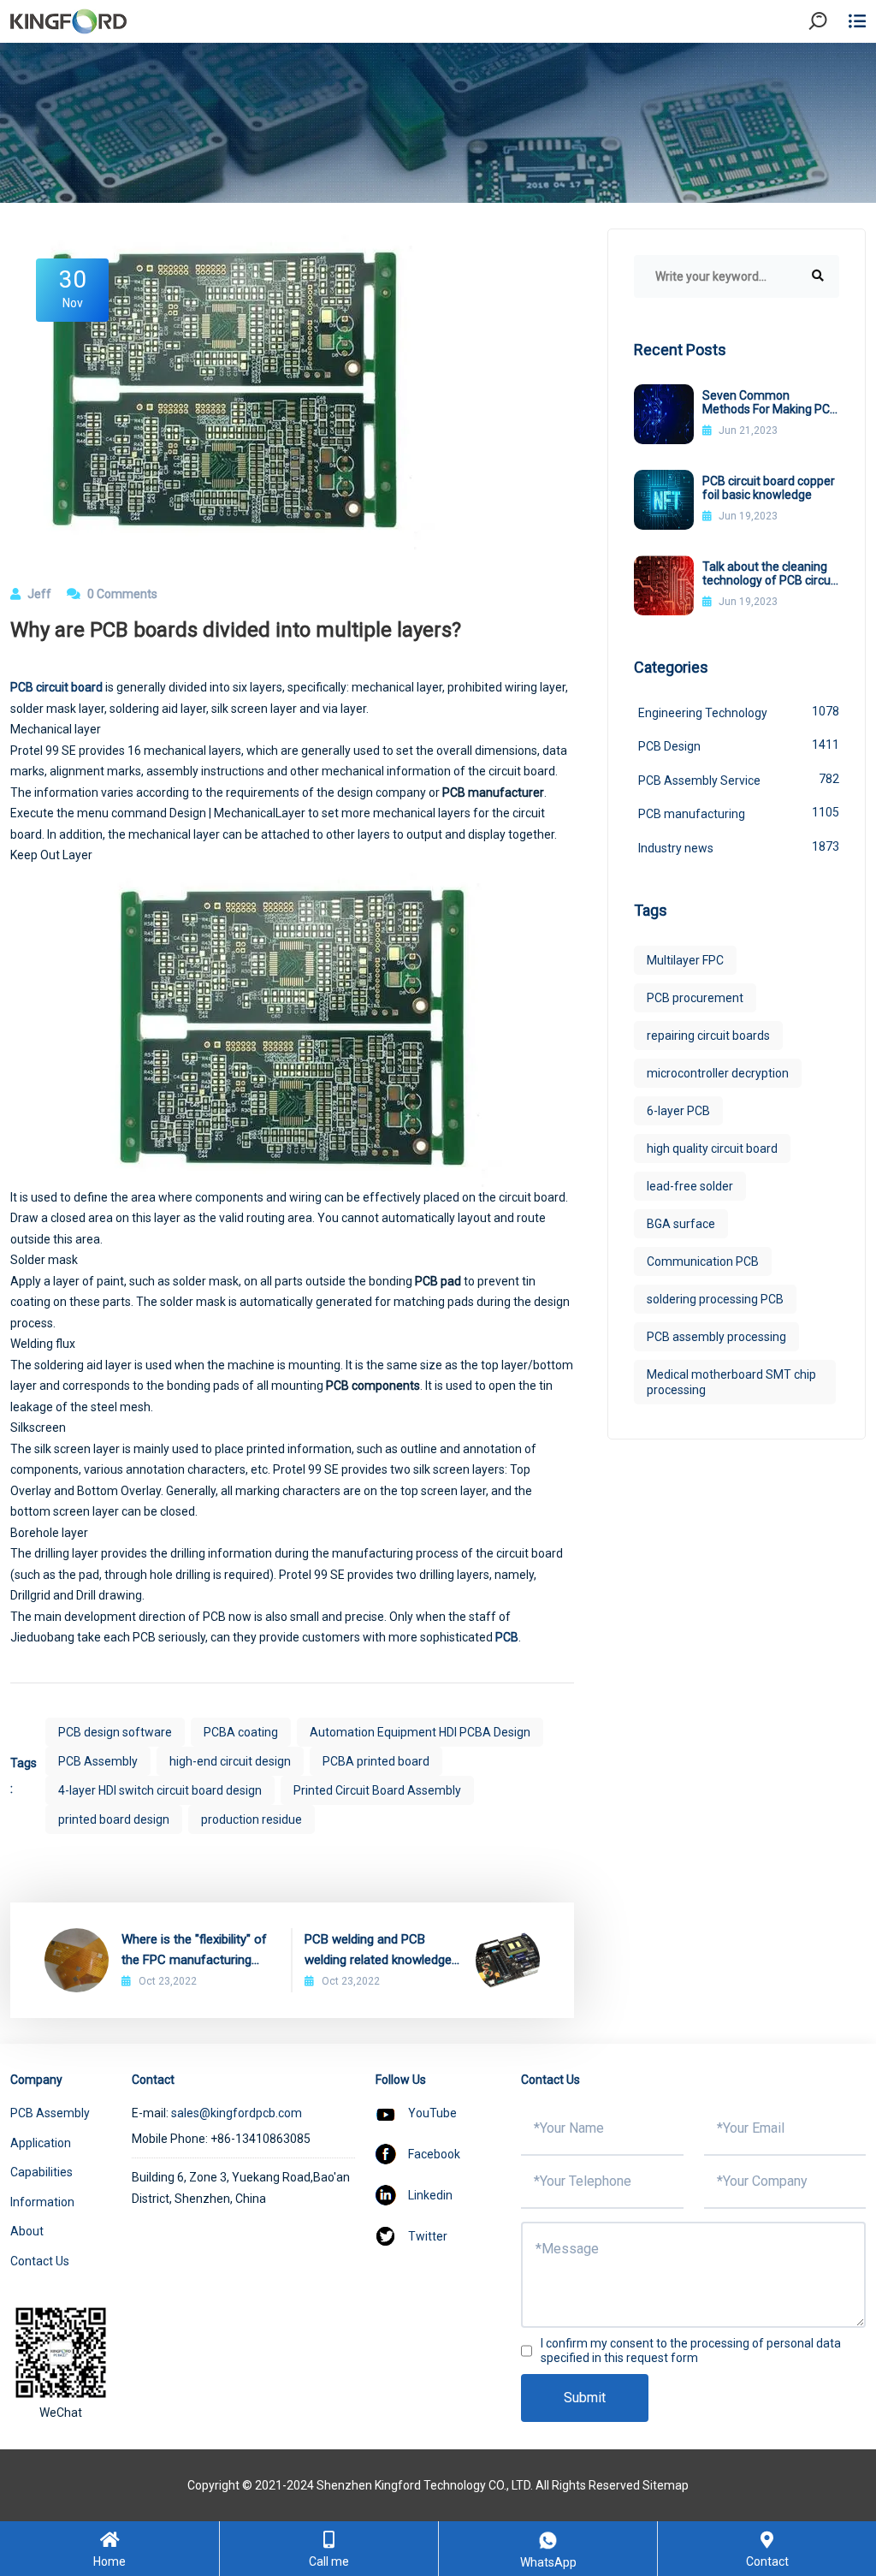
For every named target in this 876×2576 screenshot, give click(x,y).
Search (832, 68)
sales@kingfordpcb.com (237, 2113)
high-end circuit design (230, 1761)
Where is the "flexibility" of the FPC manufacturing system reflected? (194, 1951)
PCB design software (115, 1732)
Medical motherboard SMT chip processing (731, 1382)
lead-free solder (690, 1186)
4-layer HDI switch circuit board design (160, 1790)
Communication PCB (703, 1261)
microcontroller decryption (718, 1073)
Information (42, 2202)
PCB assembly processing (716, 1337)
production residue (252, 1819)
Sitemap (666, 2485)
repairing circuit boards (708, 1036)
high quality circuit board (712, 1149)
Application (41, 2143)
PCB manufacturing (739, 813)
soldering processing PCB (715, 1299)
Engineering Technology (739, 712)
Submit (585, 2398)
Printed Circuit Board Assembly (377, 1790)
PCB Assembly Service (739, 780)
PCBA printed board (376, 1761)
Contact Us (40, 2261)
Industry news (739, 847)
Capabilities (41, 2172)
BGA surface (681, 1224)
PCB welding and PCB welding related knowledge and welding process (378, 1951)
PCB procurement (695, 998)
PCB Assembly (98, 1761)
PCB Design (739, 745)
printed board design (114, 1819)
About (27, 2231)
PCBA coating (241, 1732)
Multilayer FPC (685, 960)
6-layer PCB (678, 1111)
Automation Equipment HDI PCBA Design (420, 1732)
